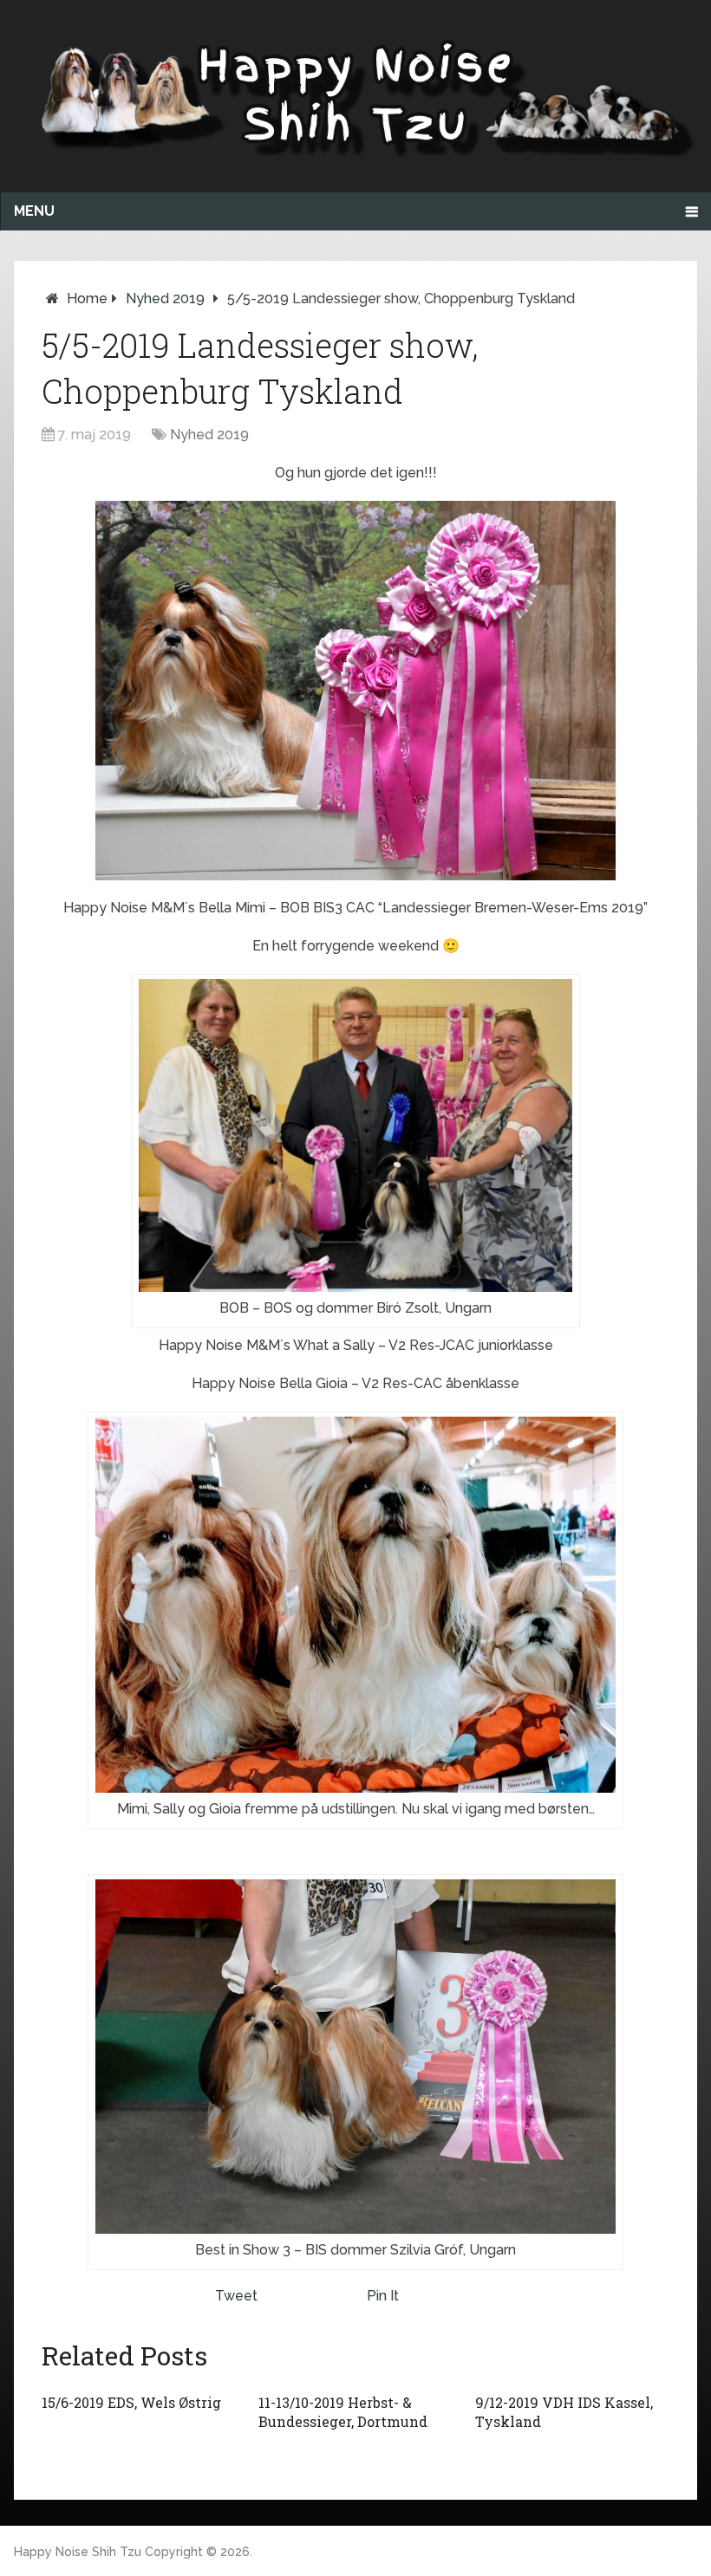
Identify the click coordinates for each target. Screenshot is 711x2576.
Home (87, 298)
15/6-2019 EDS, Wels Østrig (131, 2402)
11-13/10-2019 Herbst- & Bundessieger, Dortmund (343, 2412)
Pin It (383, 2296)
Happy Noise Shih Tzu (78, 2552)
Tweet (236, 2296)
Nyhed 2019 (165, 298)
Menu (34, 211)
